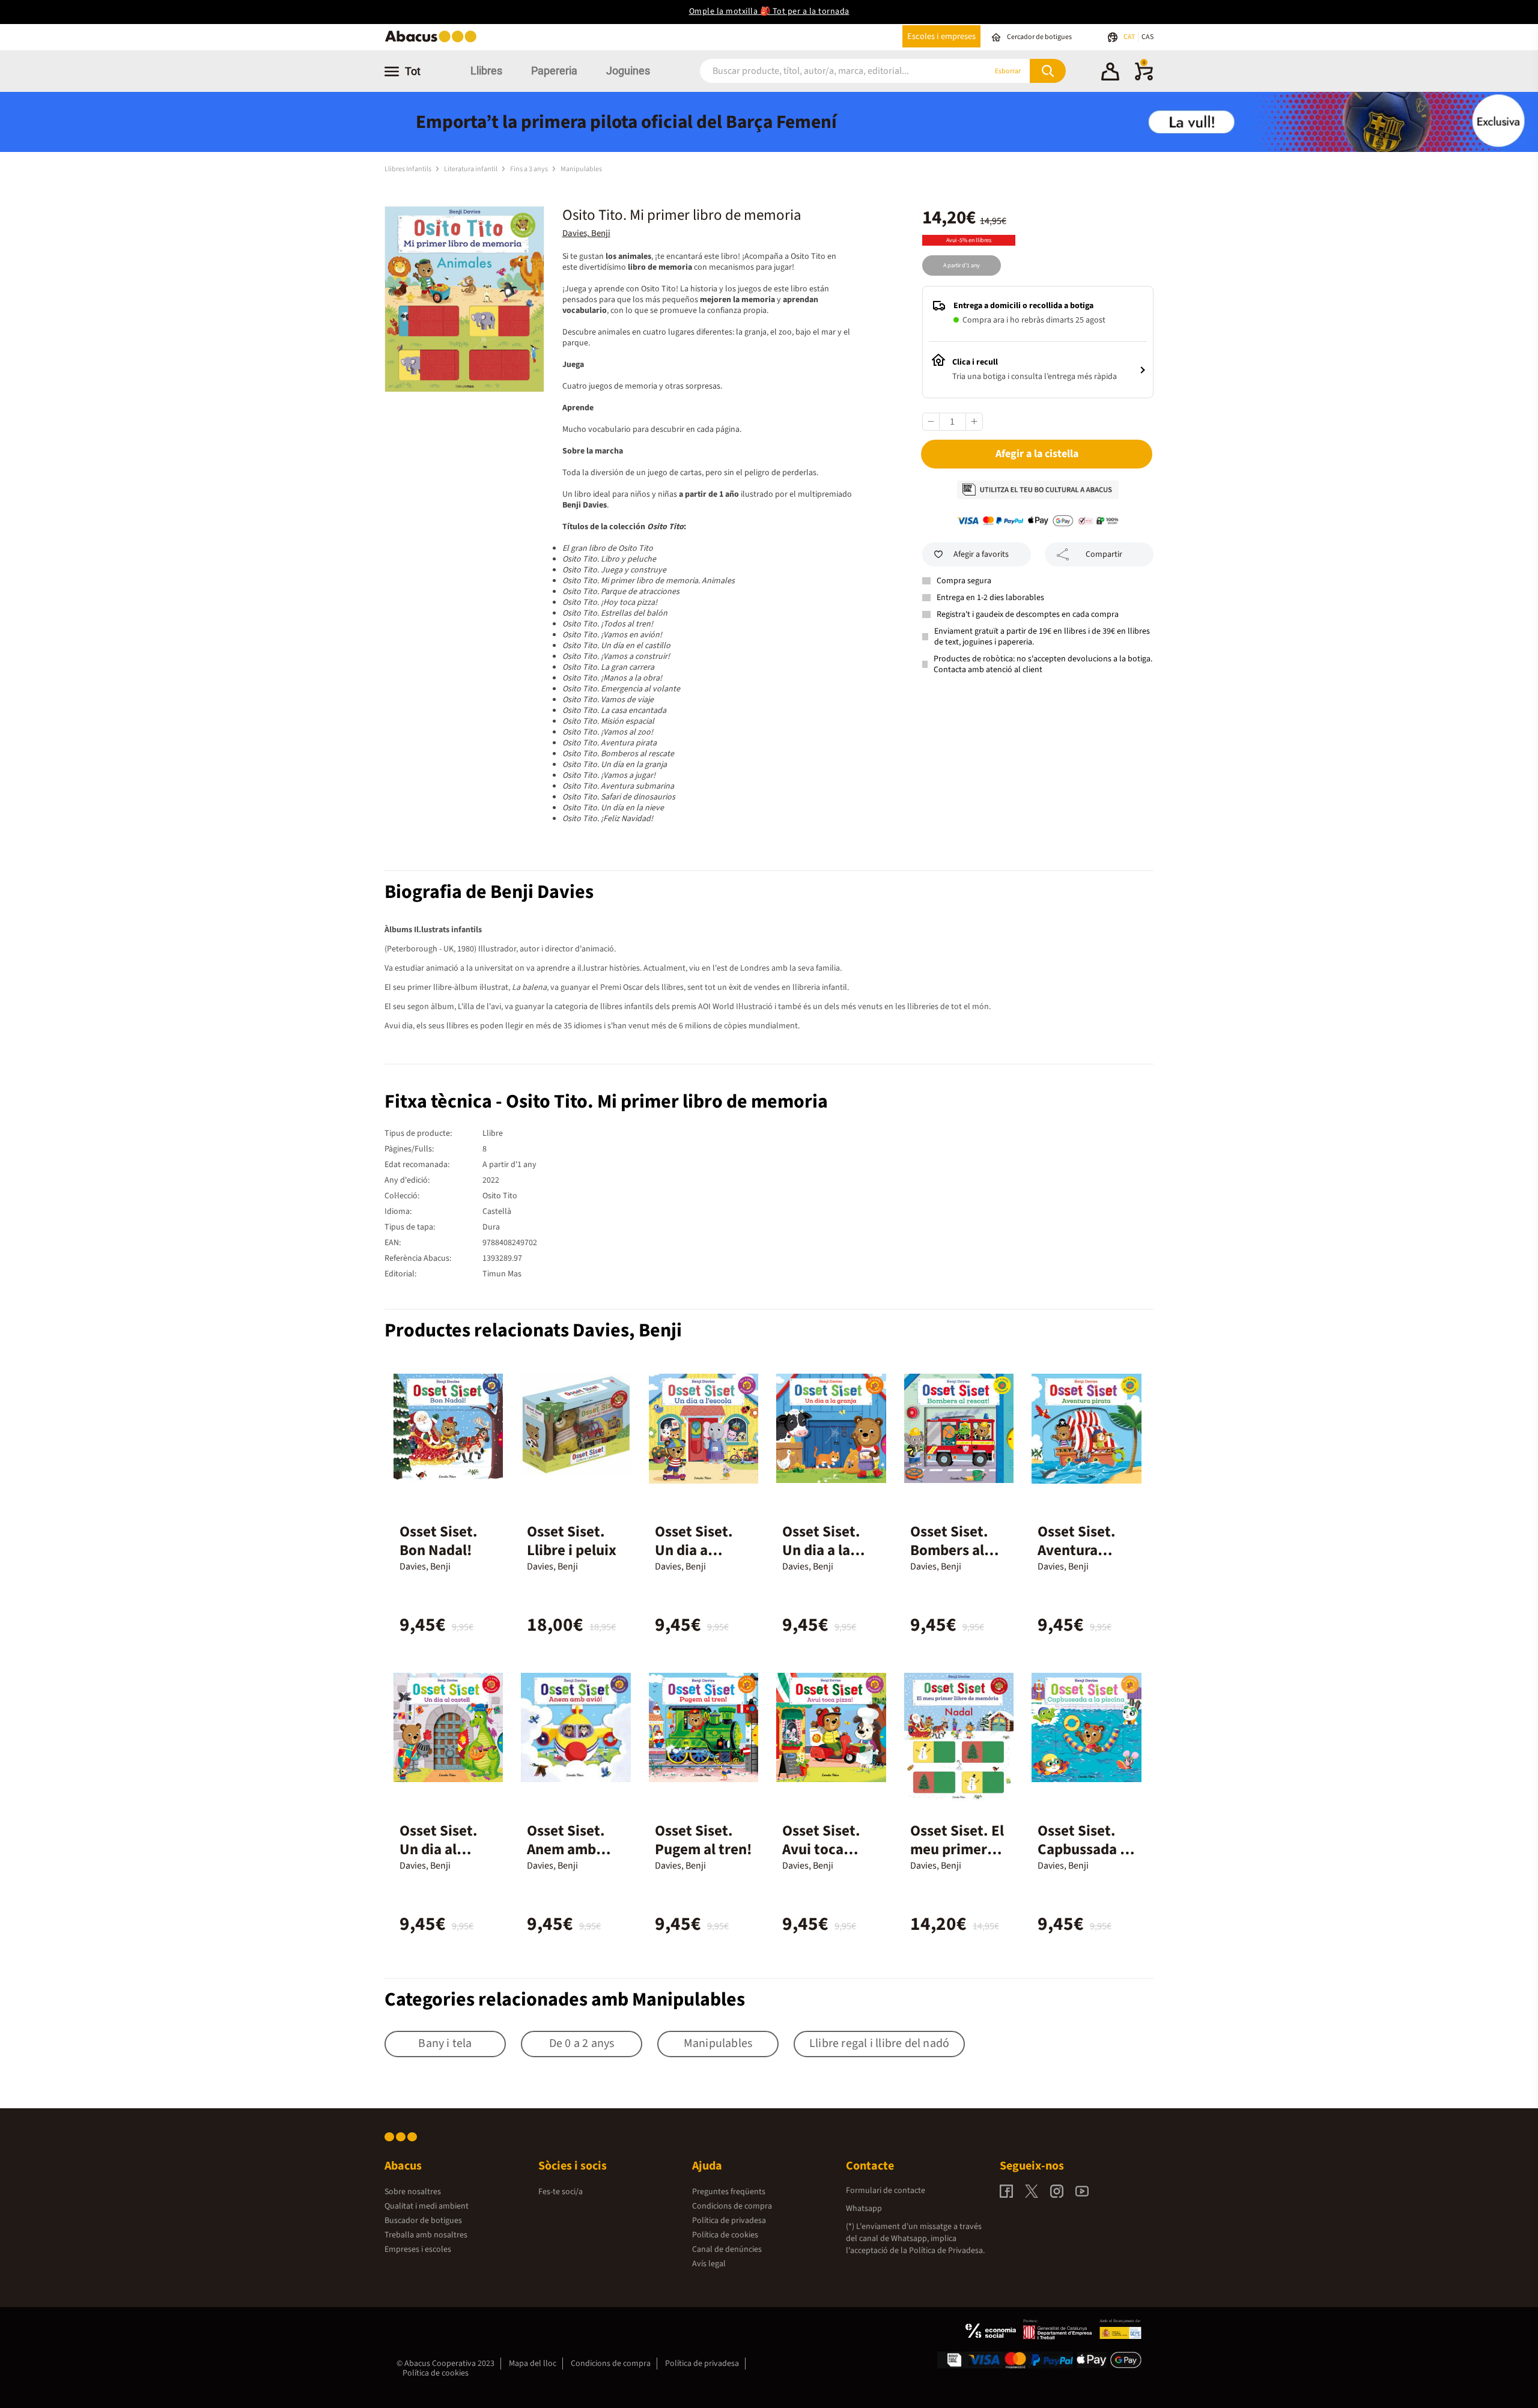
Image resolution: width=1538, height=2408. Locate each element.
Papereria (554, 71)
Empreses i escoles (418, 2249)
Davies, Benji (586, 233)
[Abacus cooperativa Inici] (434, 41)
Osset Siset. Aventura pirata (1077, 1550)
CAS (1147, 37)
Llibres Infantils (409, 169)
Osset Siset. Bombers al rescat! (949, 1550)
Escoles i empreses (941, 36)
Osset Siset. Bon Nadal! (439, 1541)
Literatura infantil (471, 169)
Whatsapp (864, 2209)
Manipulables (581, 169)
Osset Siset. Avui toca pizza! (821, 1849)
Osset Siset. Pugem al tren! (704, 1840)
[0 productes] (1144, 78)
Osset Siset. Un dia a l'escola (694, 1550)
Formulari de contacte (886, 2191)
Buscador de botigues (423, 2221)
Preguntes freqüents (729, 2192)
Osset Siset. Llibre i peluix (572, 1541)
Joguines (628, 71)
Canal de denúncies (727, 2249)
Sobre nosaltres (413, 2192)
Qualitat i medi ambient (427, 2206)
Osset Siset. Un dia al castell (439, 1849)
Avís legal (709, 2264)
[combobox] (828, 71)
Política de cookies (725, 2235)
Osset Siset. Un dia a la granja (821, 1550)
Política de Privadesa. (947, 2251)
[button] (1110, 73)
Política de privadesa (729, 2221)
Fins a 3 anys (530, 169)
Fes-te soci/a (561, 2192)
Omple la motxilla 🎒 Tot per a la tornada (769, 11)
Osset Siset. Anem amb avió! (566, 1849)
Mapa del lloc (533, 2364)
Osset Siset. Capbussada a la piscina (1083, 1849)
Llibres (486, 71)
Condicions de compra (732, 2206)
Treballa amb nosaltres (426, 2235)
